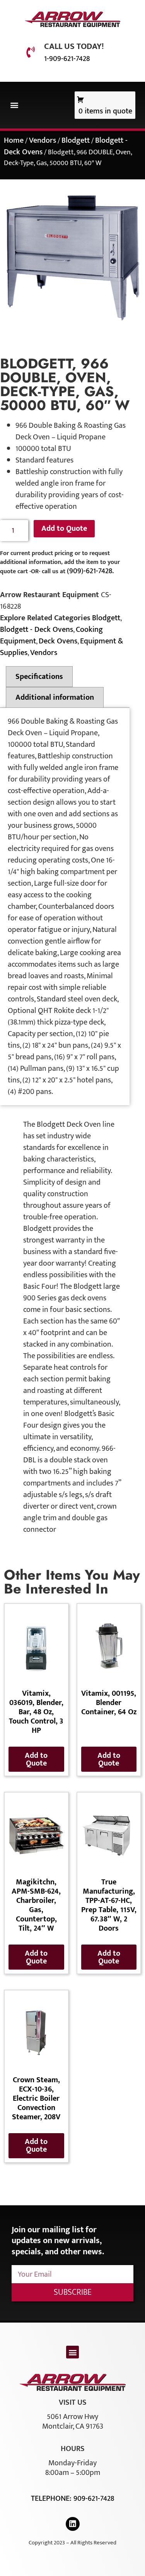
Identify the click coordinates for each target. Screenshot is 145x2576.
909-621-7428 (94, 2498)
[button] (14, 105)
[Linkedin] (73, 2524)
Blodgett (76, 140)
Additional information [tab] (55, 697)
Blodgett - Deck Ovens (37, 630)
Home (14, 140)
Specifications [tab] (39, 677)
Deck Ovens (58, 641)
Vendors (43, 140)
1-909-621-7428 (67, 59)
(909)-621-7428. (90, 571)
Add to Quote (64, 528)
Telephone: (52, 2498)
